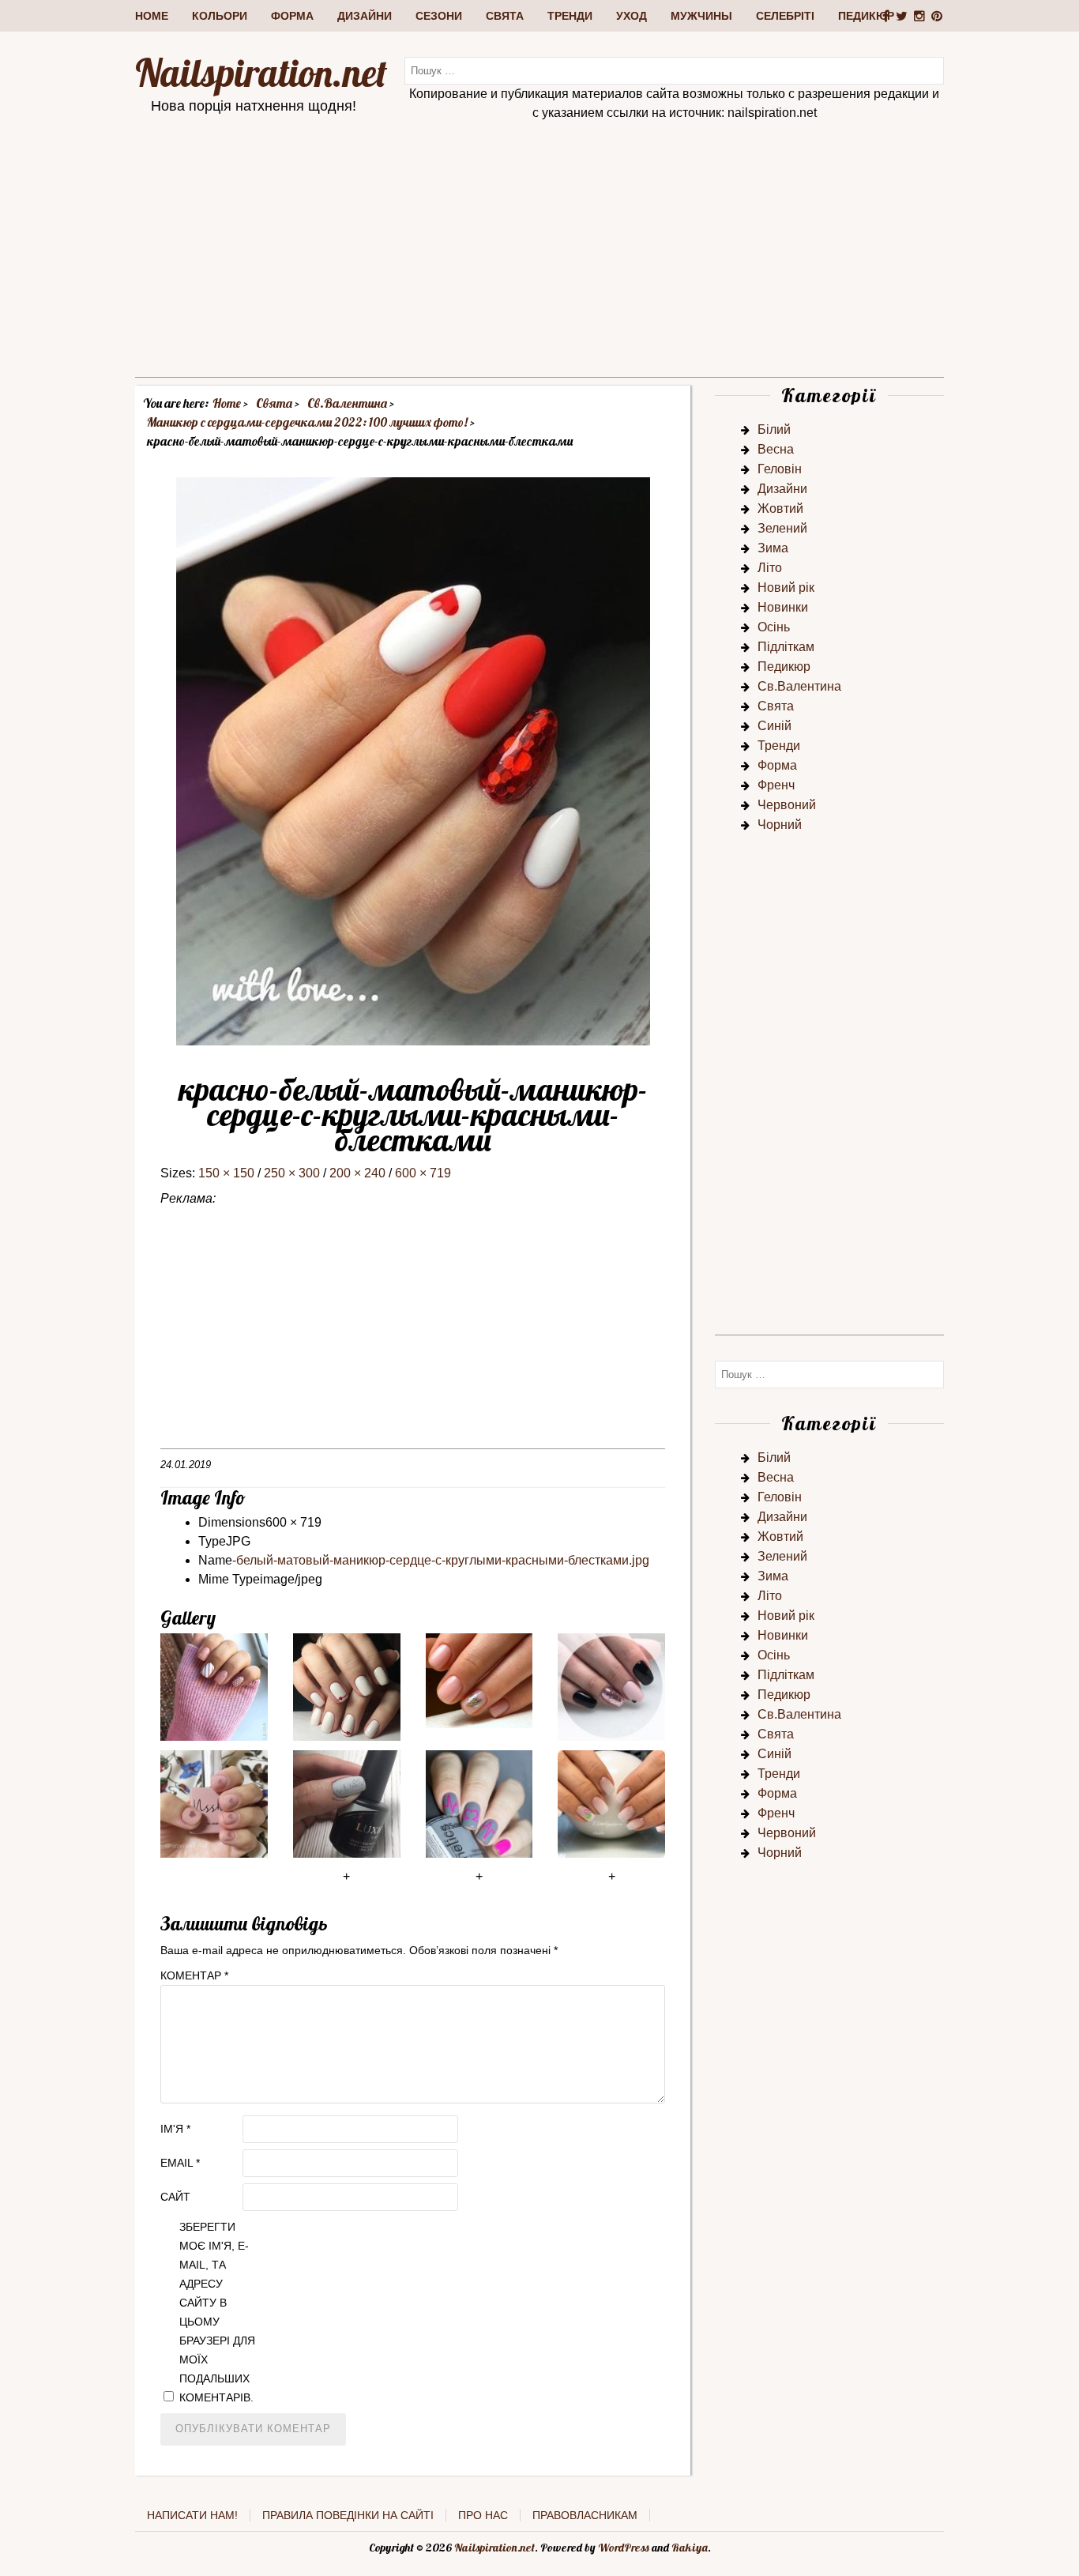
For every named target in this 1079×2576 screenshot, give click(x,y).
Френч (776, 785)
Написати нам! (192, 2515)
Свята (505, 16)
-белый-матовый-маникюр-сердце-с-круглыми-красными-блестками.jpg (441, 1560)
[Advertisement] (539, 266)
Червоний (787, 805)
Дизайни (365, 16)
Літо (770, 568)
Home (152, 16)
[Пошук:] (674, 70)
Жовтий (780, 508)
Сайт (175, 2197)
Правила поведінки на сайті (348, 2515)
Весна (776, 449)
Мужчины (701, 16)
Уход (632, 16)
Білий (774, 429)
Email (180, 2163)
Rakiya (690, 2548)
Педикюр (866, 16)
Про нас (483, 2515)
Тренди (570, 16)
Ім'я (175, 2129)
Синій (774, 726)
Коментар (194, 1975)
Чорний (780, 825)
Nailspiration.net (261, 73)
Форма (292, 16)
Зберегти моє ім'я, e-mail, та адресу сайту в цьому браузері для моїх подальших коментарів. (217, 2312)
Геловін (780, 469)
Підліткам (786, 647)
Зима (773, 548)
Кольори (220, 16)
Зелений (782, 528)
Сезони (439, 16)
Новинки (783, 607)
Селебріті (785, 16)
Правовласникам (585, 2515)
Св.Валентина (799, 686)
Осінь (774, 627)
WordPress (624, 2548)
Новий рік (786, 588)
